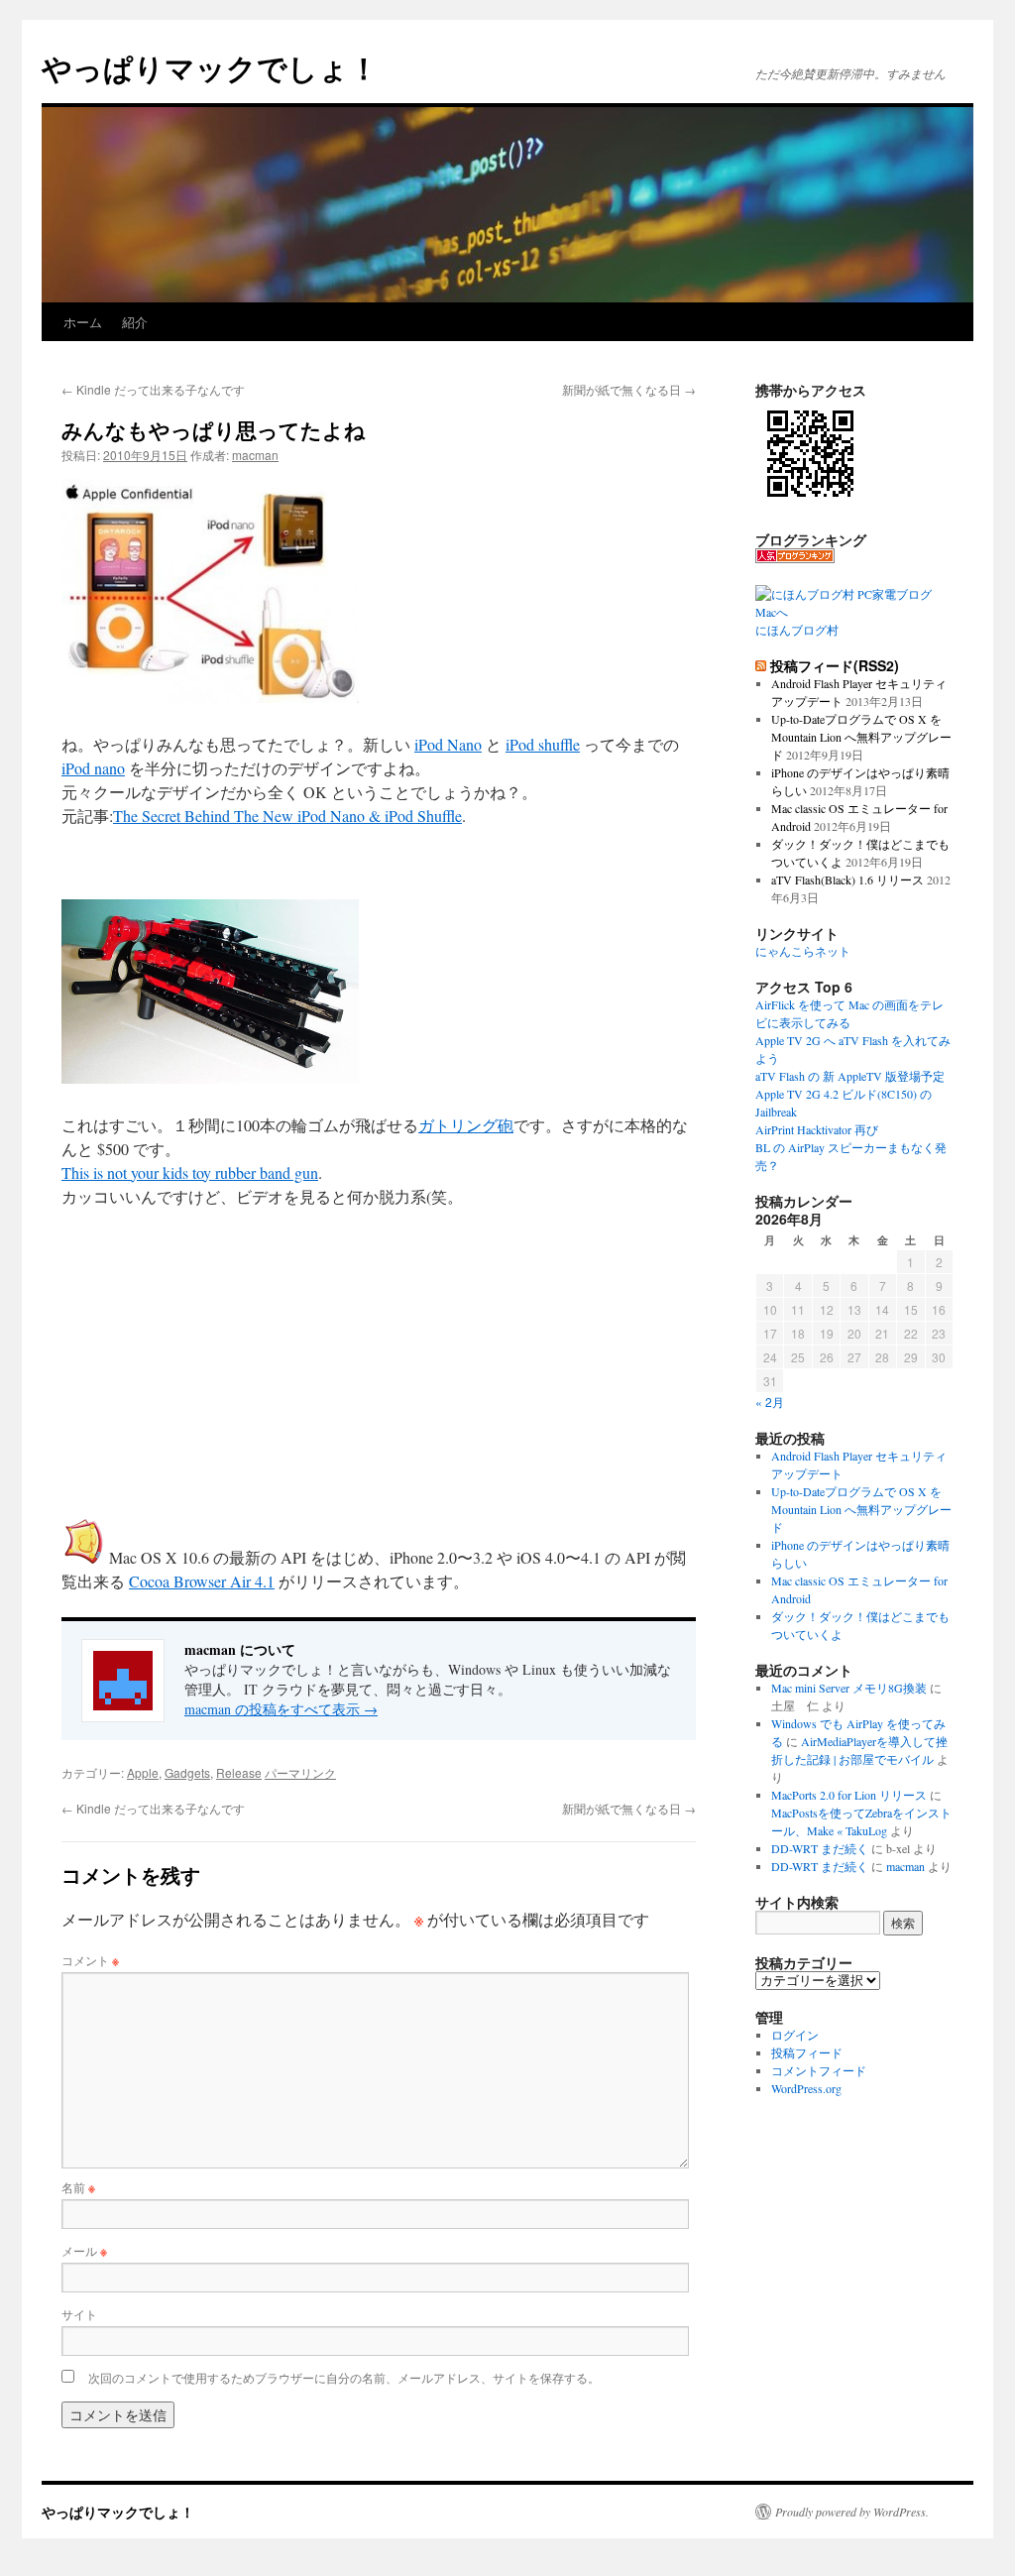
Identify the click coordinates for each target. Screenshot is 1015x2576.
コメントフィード (819, 2070)
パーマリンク (300, 1772)
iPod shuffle (543, 744)
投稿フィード (807, 2052)
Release (239, 1772)
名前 (78, 2187)
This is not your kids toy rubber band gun (190, 1172)
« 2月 (770, 1402)
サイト (79, 2314)
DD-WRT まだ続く (820, 1848)
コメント (90, 1960)
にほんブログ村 (797, 630)
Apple (143, 1772)
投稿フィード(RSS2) (835, 665)
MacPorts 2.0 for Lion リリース (849, 1795)
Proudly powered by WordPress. (852, 2512)
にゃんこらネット (803, 951)
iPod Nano (448, 744)
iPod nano (93, 768)
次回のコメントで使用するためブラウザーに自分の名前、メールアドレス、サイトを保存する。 (344, 2377)
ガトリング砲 (466, 1125)
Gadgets (187, 1772)
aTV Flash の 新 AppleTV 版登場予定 (850, 1076)
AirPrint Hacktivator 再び (817, 1129)
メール (84, 2250)
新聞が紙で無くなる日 (629, 389)
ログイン (795, 2035)
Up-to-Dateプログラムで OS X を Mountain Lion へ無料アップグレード (861, 737)
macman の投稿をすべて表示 (281, 1709)
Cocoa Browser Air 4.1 (202, 1581)
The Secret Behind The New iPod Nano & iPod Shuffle (287, 816)
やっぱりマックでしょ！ (210, 67)
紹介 (135, 322)
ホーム (83, 322)
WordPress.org (806, 2088)
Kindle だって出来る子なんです (153, 389)
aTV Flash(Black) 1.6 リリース (847, 879)
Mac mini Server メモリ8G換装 (849, 1688)
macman (255, 455)
